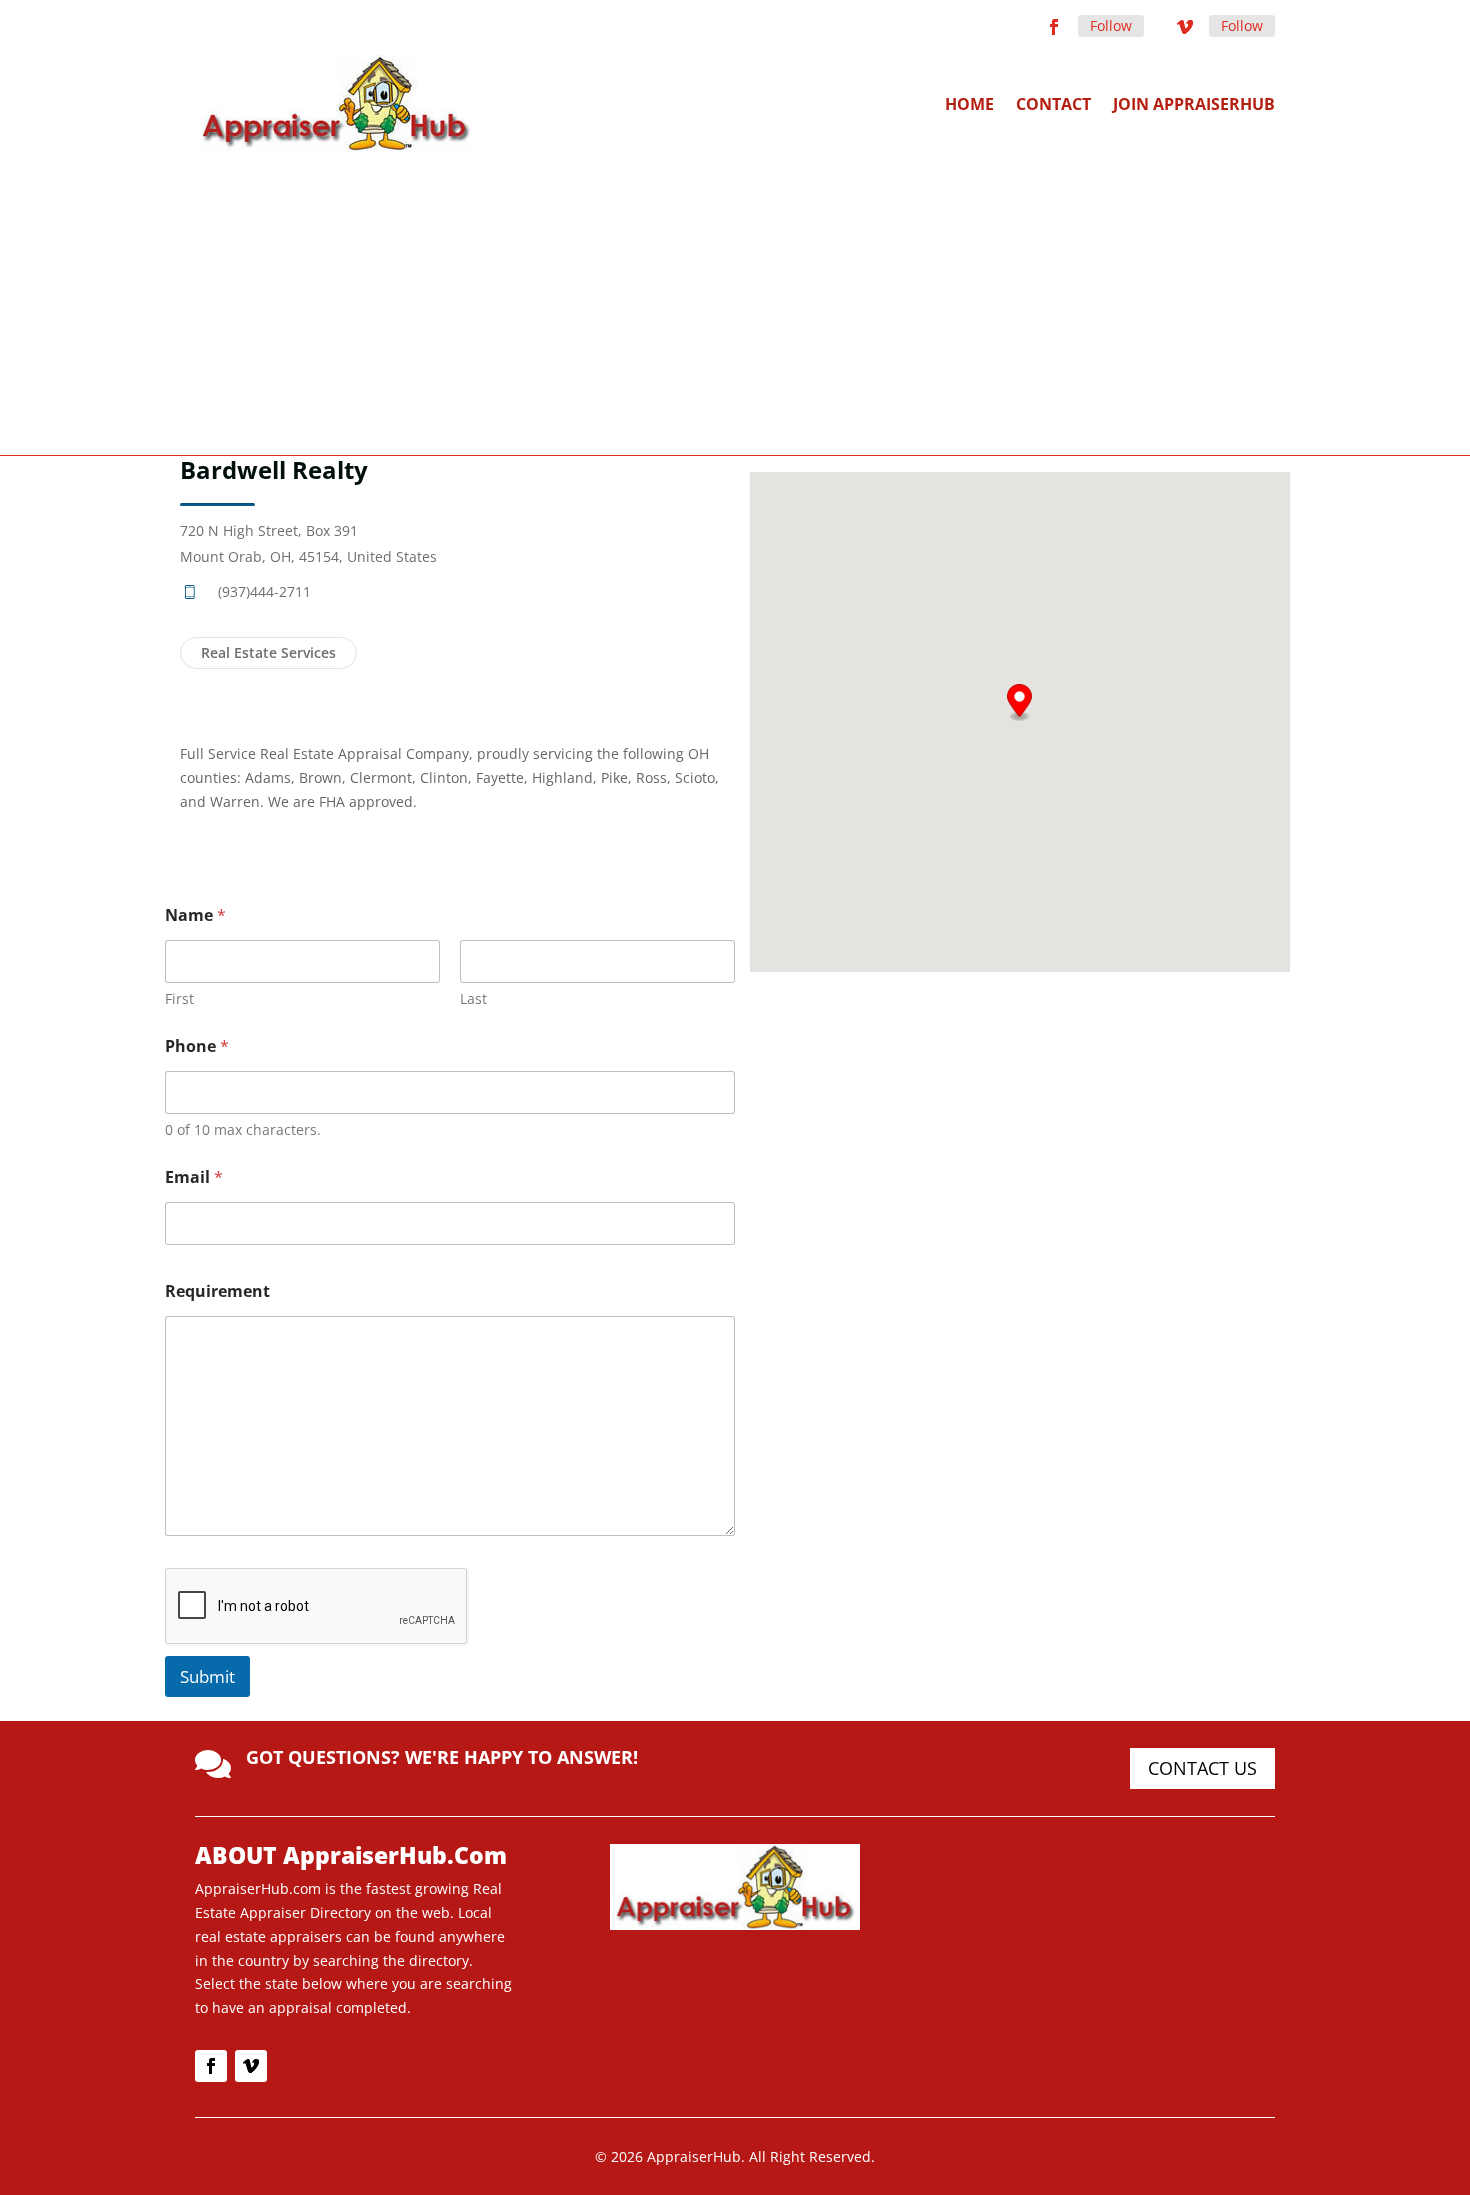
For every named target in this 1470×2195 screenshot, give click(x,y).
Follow (1111, 25)
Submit (207, 1676)
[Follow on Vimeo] (1185, 27)
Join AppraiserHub (1194, 104)
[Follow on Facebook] (1054, 27)
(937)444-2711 (264, 591)
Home (969, 104)
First (179, 998)
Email (194, 1177)
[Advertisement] (735, 302)
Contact (1053, 104)
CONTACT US (1202, 1768)
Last (473, 998)
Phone (197, 1046)
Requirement (217, 1291)
